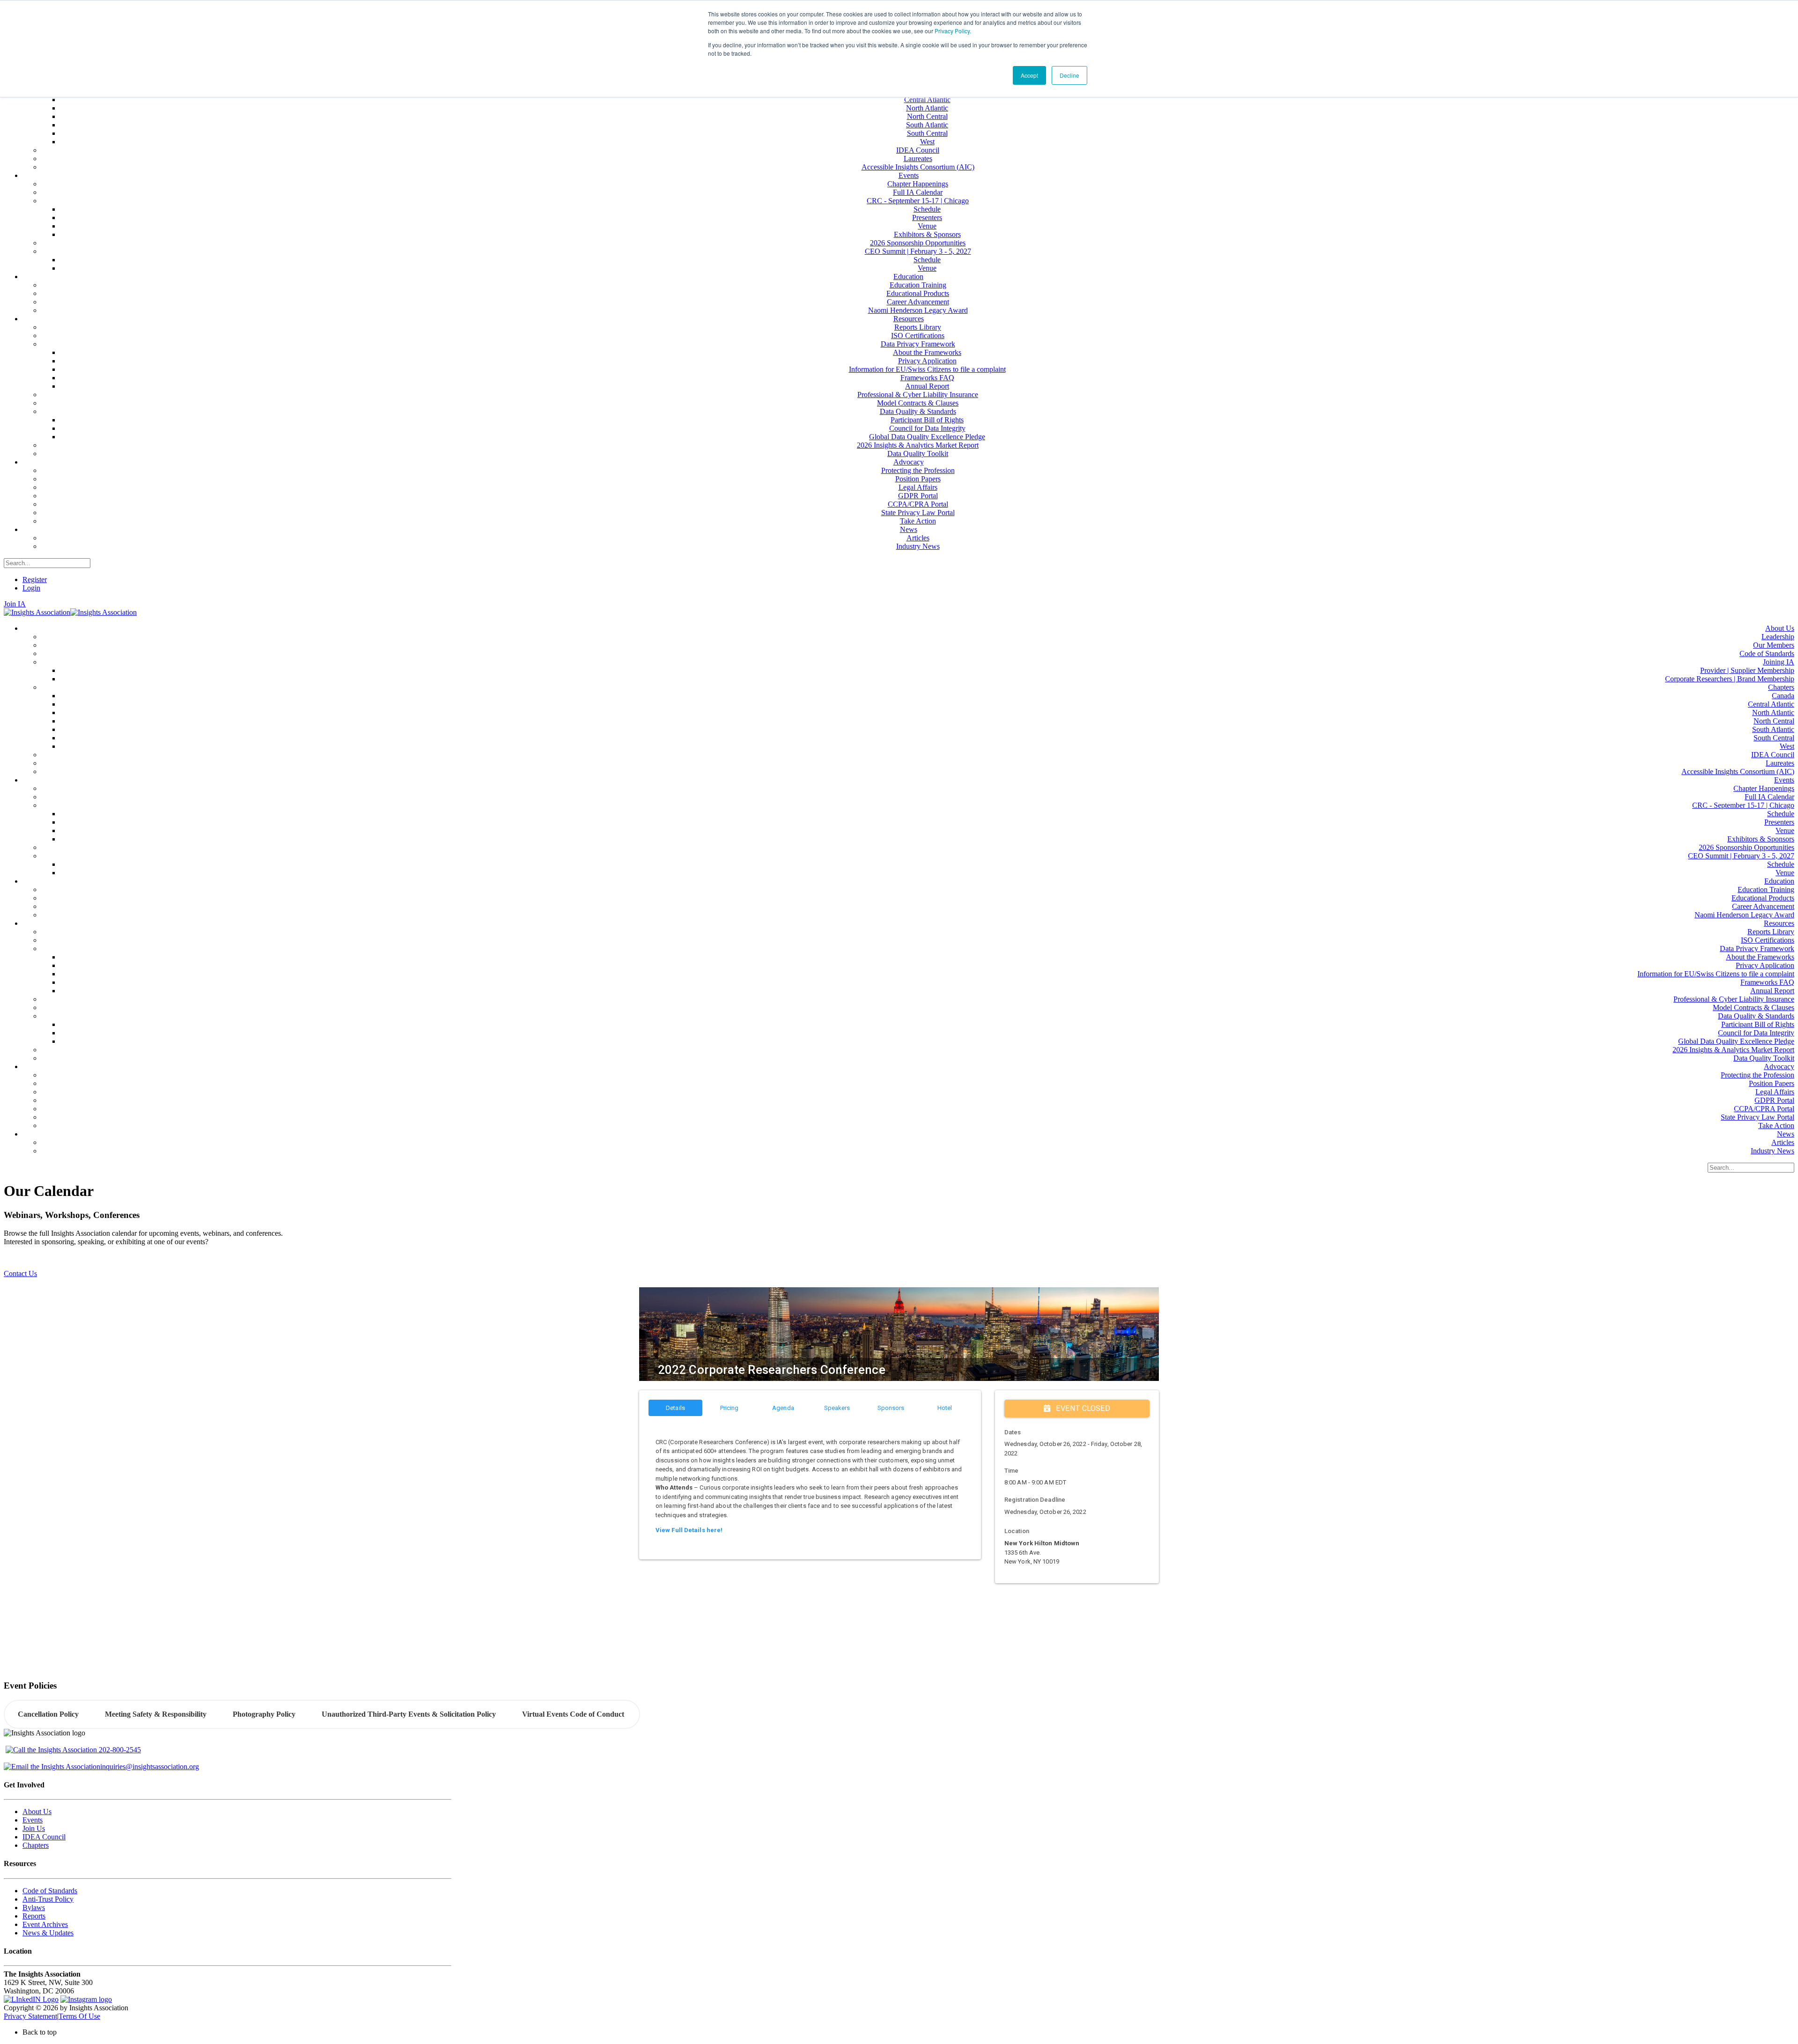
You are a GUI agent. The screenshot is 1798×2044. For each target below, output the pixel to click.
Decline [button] (1069, 75)
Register (35, 579)
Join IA (15, 604)
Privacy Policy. (953, 31)
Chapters (36, 1845)
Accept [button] (1029, 75)
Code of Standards (50, 1891)
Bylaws (34, 1907)
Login (31, 588)
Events (33, 1820)
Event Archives (45, 1924)
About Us (37, 1812)
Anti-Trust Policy (48, 1899)
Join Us (34, 1828)
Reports (34, 1916)
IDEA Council (44, 1837)
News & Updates (48, 1933)
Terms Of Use (79, 2016)
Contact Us (20, 1273)
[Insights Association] (37, 612)
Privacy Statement (30, 2016)
